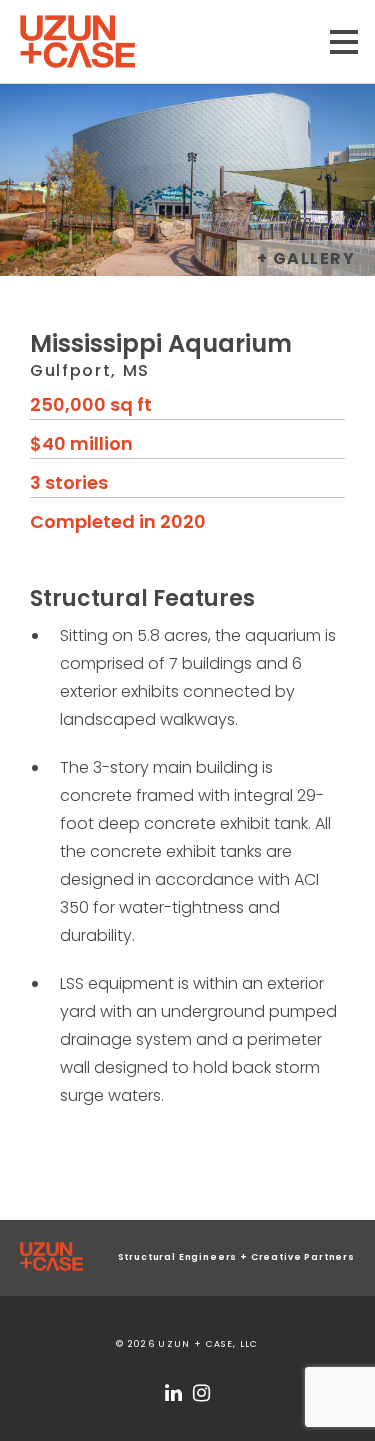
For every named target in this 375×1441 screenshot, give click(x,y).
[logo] (51, 1258)
